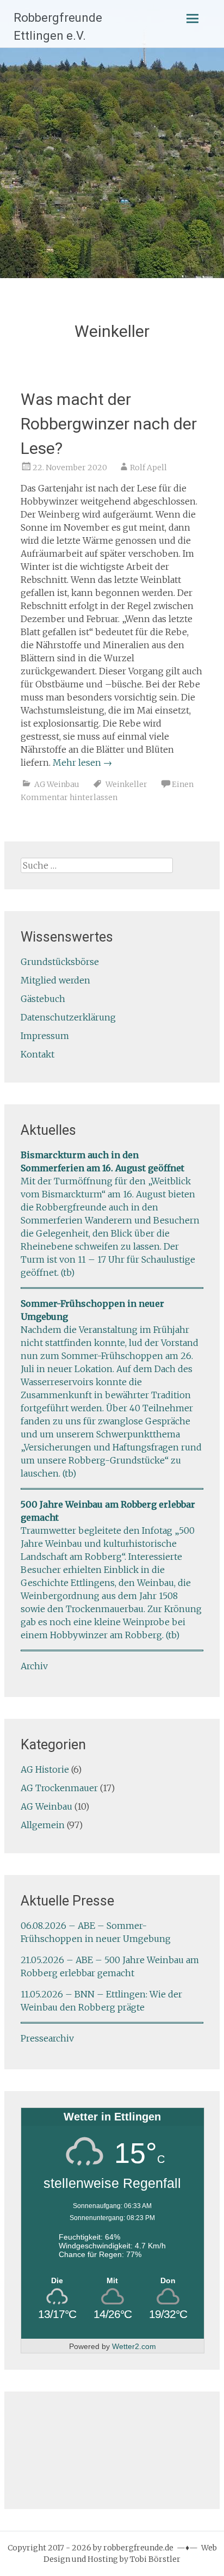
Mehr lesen (82, 763)
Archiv (34, 1666)
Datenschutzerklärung (68, 1017)
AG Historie (45, 1769)
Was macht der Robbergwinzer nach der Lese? (109, 424)
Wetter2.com (134, 2346)
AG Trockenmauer (59, 1788)
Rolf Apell (148, 468)
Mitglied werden (55, 980)
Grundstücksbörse (60, 962)
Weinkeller (126, 784)
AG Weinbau (57, 784)
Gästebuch (43, 999)
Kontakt (38, 1054)
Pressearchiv (47, 2038)
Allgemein (43, 1825)
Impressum (45, 1036)
